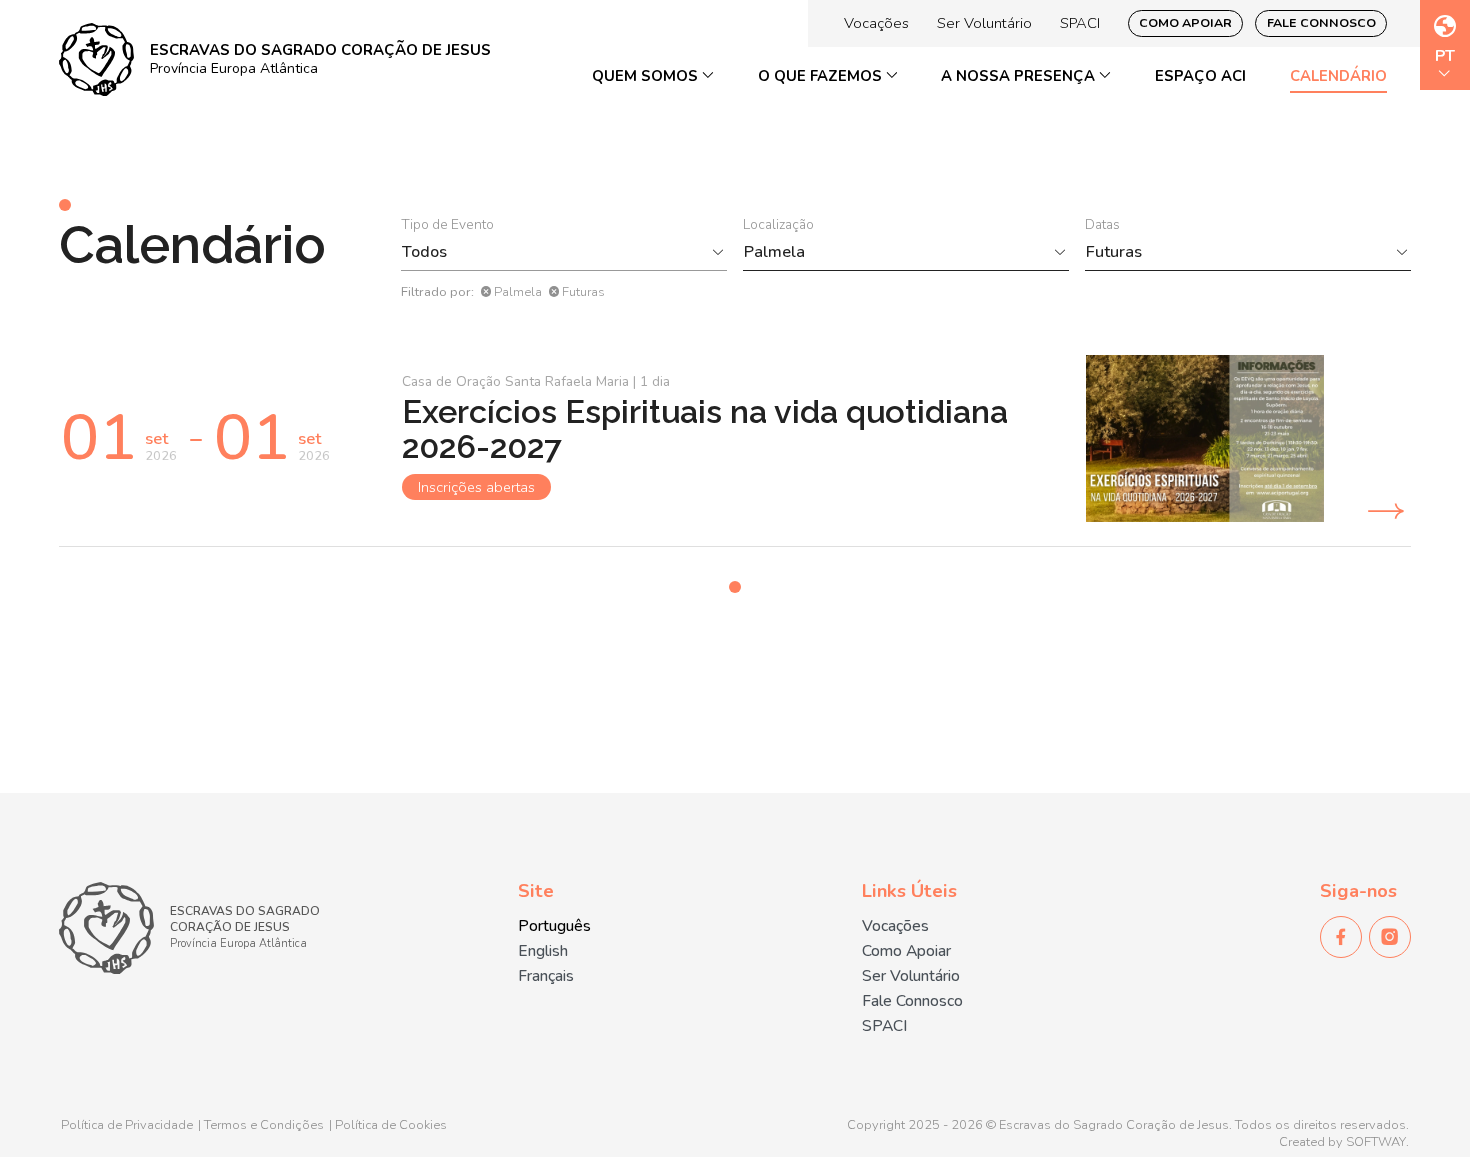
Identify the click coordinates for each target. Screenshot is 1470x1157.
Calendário (1338, 76)
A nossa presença (1020, 76)
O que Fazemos (822, 76)
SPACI (1080, 23)
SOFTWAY (1376, 1142)
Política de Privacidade (127, 1125)
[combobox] (553, 252)
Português (554, 926)
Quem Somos (647, 76)
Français (546, 976)
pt (1445, 57)
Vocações (876, 23)
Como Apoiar (1185, 22)
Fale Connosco (1321, 22)
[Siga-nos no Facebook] (1341, 937)
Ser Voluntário (984, 23)
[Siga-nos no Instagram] (1390, 937)
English (543, 951)
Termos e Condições (264, 1125)
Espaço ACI (1200, 76)
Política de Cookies (391, 1125)
